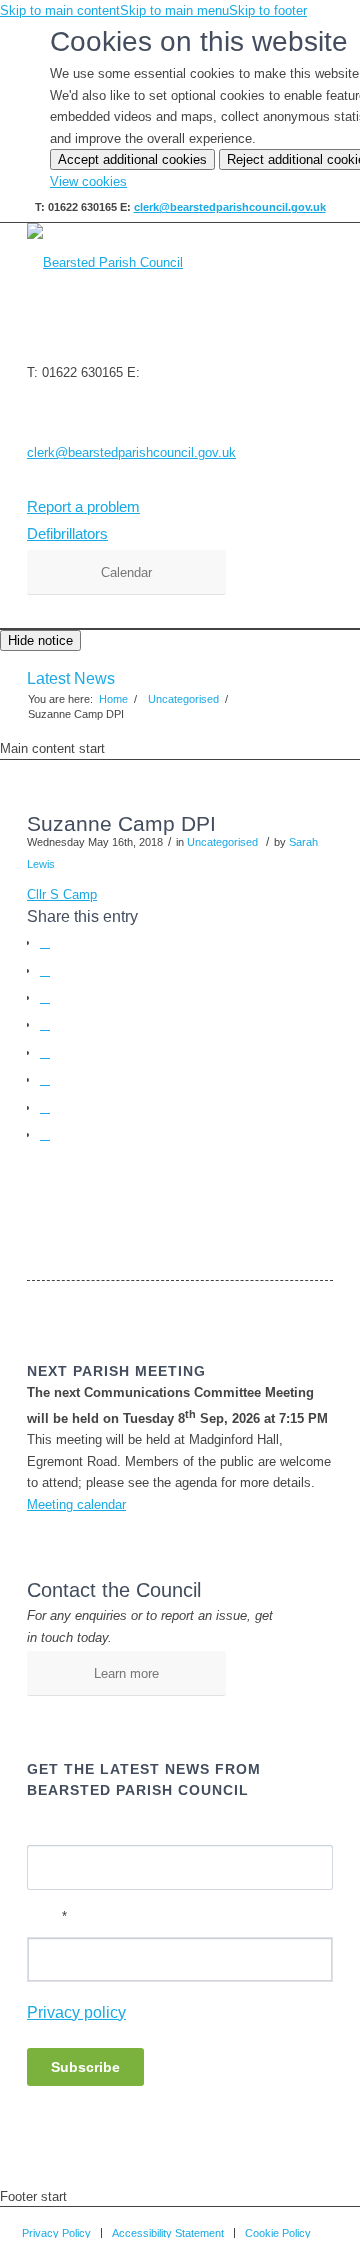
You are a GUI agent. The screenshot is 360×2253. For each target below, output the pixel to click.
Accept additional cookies (132, 159)
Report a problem (83, 506)
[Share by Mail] (45, 1134)
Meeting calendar (76, 1504)
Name (44, 1826)
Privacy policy (76, 2012)
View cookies (88, 181)
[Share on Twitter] (45, 970)
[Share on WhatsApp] (45, 997)
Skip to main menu (174, 10)
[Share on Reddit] (45, 1107)
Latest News (71, 678)
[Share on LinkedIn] (45, 1052)
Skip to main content (60, 10)
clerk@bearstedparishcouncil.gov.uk (230, 207)
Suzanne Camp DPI (121, 823)
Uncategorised (222, 842)
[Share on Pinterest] (45, 1024)
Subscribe (85, 2067)
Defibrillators (67, 533)
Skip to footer (268, 10)
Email (47, 1916)
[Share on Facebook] (45, 942)
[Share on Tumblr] (45, 1079)
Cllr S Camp (62, 894)
